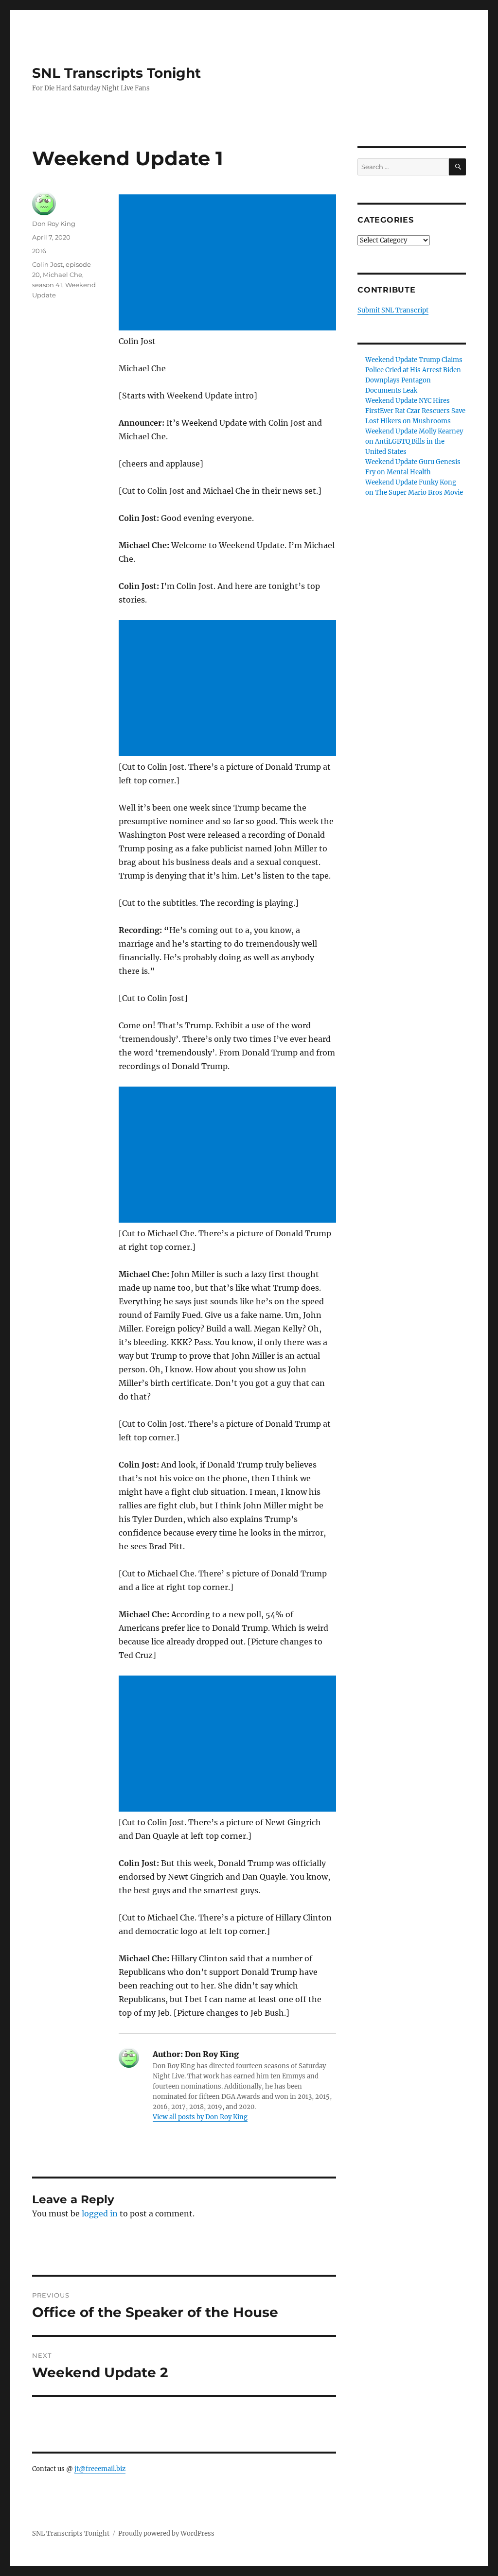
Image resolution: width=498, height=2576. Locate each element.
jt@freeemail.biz (100, 2469)
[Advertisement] (229, 263)
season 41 (47, 285)
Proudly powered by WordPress (166, 2533)
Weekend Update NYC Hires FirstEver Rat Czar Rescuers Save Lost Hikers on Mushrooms (415, 411)
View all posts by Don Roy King (200, 2117)
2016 (39, 251)
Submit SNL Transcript (393, 310)
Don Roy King (54, 224)
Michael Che (62, 275)
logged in (100, 2213)
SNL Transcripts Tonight (116, 73)
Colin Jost (47, 264)
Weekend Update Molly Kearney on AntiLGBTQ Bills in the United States (414, 441)
